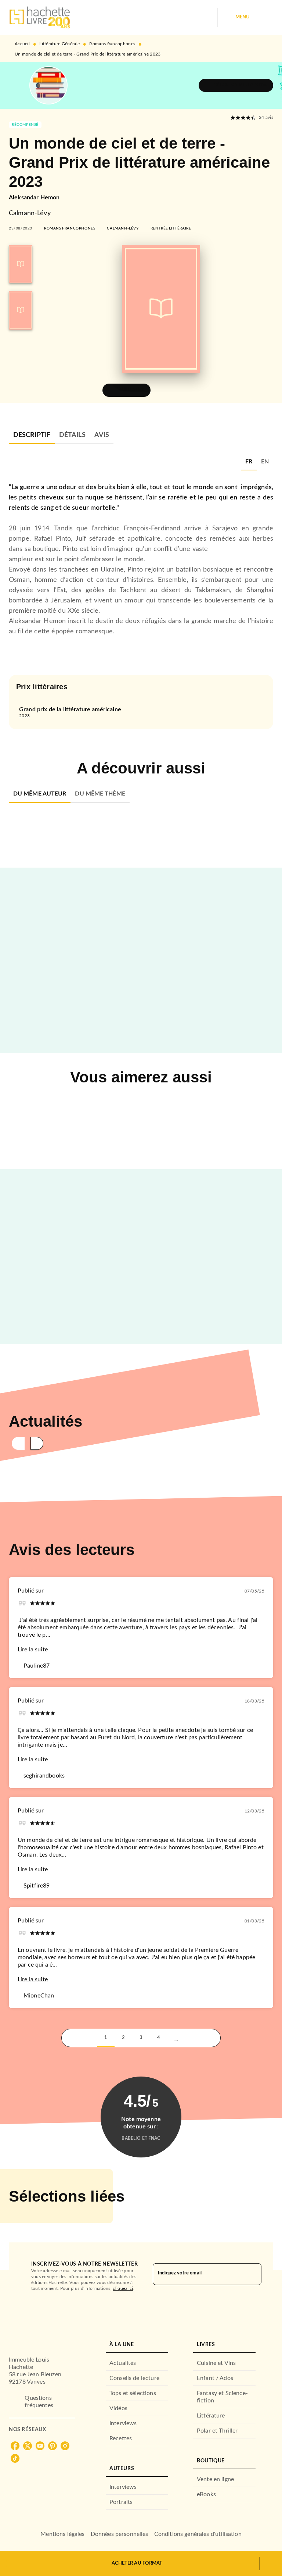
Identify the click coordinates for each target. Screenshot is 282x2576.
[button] (236, 85)
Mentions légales (62, 2534)
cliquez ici (123, 2288)
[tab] (32, 435)
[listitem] (15, 2446)
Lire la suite (33, 1650)
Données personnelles (120, 2534)
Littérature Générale (59, 44)
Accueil (22, 44)
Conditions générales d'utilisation (198, 2534)
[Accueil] (40, 17)
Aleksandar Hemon (34, 198)
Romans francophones (112, 44)
